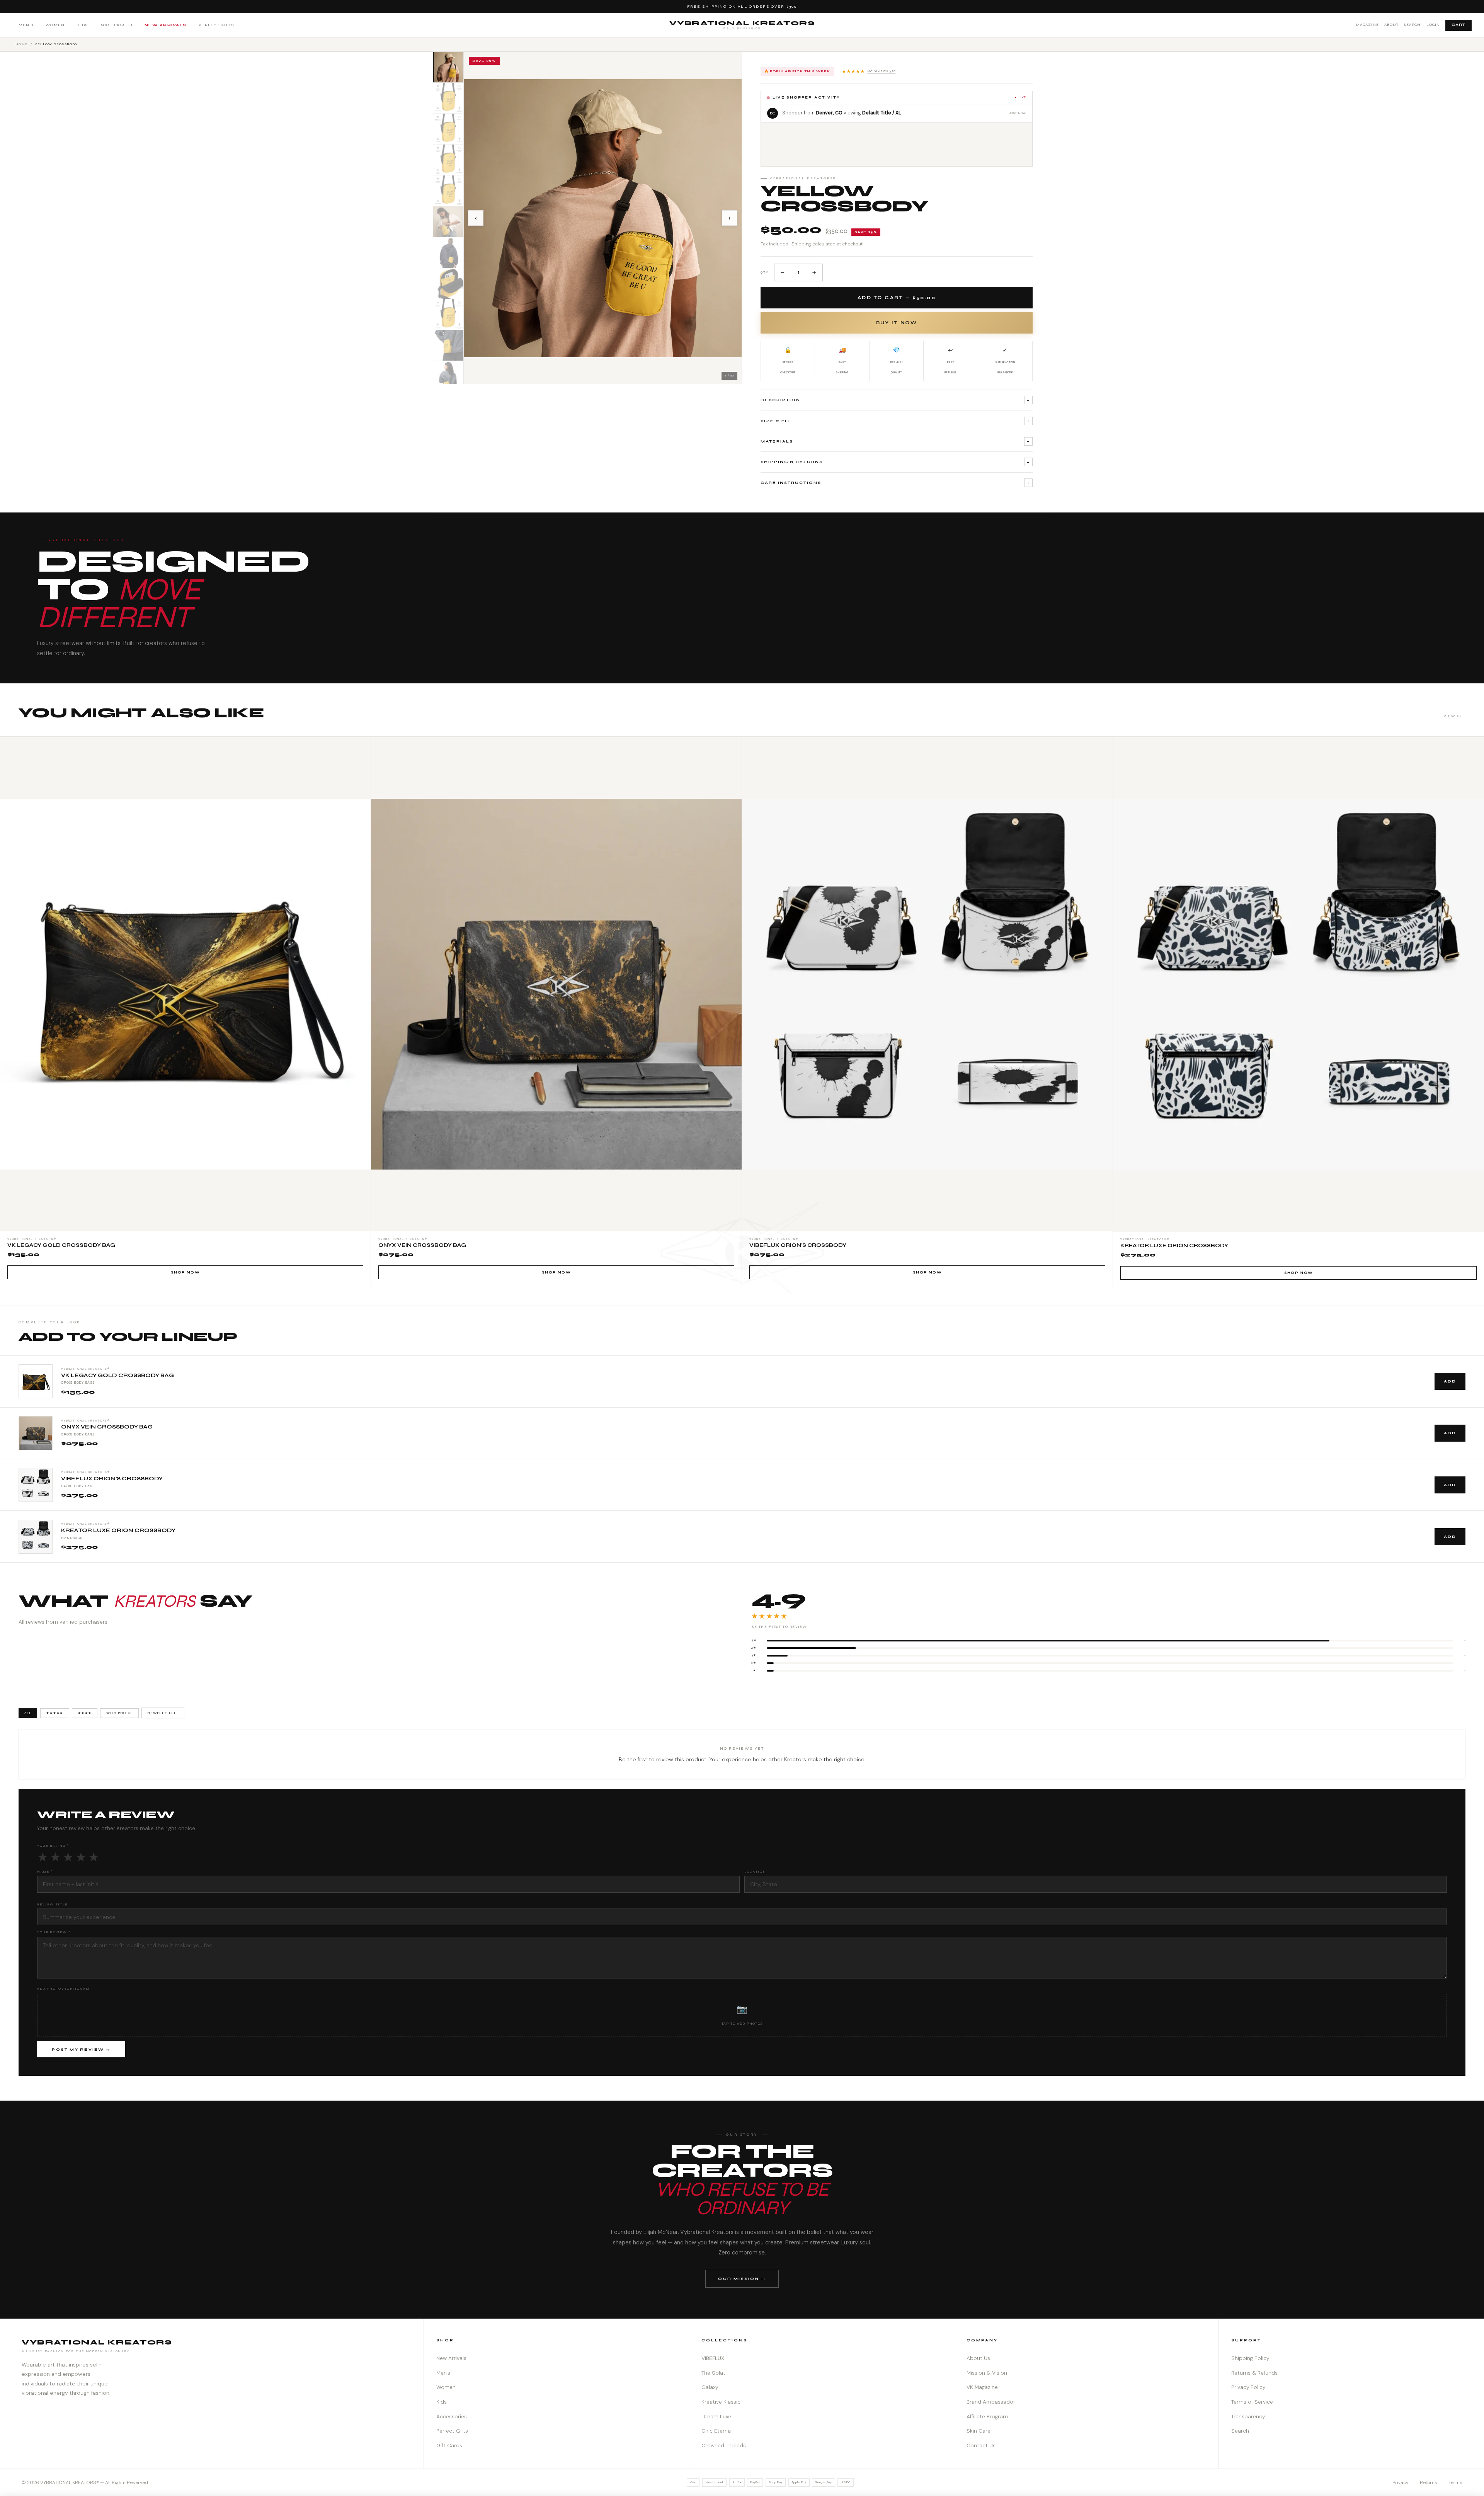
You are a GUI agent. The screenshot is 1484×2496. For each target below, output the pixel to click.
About (1391, 25)
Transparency (1248, 2417)
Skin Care (979, 2431)
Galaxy (710, 2387)
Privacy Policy (1248, 2387)
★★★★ (84, 1713)
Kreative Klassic (721, 2402)
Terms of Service (1252, 2402)
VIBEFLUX (713, 2358)
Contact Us (981, 2446)
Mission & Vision (987, 2373)
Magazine (1367, 25)
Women (55, 25)
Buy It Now (897, 323)
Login (1433, 25)
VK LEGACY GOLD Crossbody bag (117, 1376)
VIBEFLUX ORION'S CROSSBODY (112, 1479)
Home (22, 44)
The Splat (713, 2373)
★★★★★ (869, 71)
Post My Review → (81, 2050)
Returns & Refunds (1254, 2373)
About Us (978, 2358)
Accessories (117, 25)
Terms (1455, 2482)
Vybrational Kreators (742, 25)
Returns (1429, 2482)
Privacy (1401, 2482)
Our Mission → (742, 2279)
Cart (1458, 25)
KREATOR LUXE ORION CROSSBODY (118, 1531)
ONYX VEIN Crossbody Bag (107, 1427)
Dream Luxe (716, 2417)
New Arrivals (165, 25)
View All (1455, 716)
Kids (83, 25)
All (28, 1713)
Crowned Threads (724, 2446)
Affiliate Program (987, 2417)
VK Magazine (982, 2387)
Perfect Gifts (216, 25)
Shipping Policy (1250, 2358)
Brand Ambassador (991, 2402)
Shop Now (185, 1272)
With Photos (120, 1713)
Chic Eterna (716, 2431)
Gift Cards (449, 2446)
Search (1412, 25)
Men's (26, 25)
